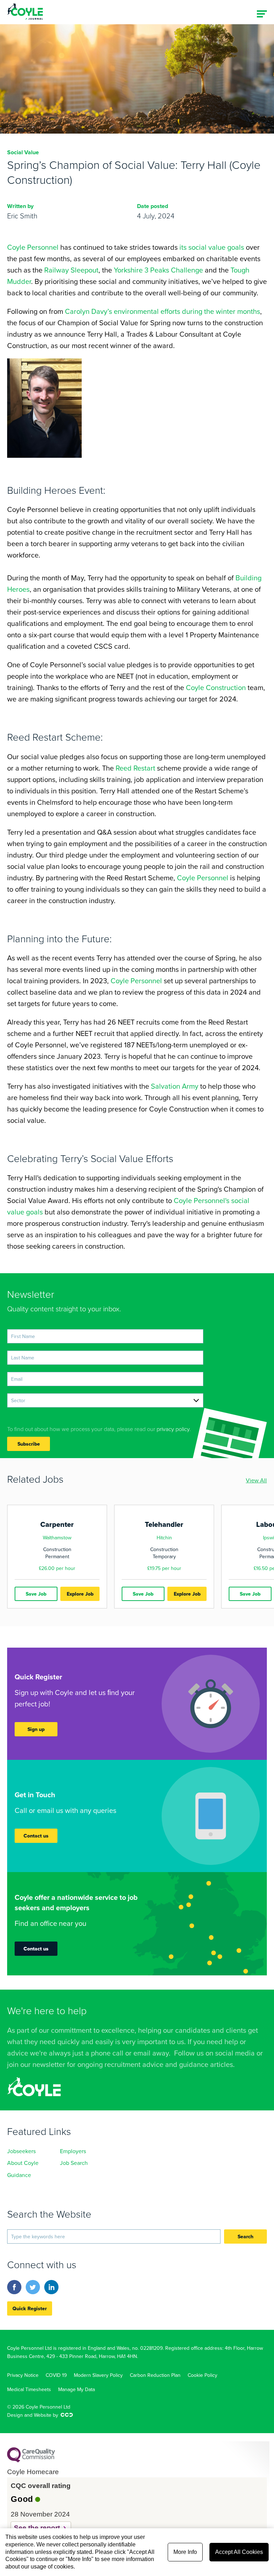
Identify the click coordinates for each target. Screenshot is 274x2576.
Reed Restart (135, 768)
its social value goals (212, 247)
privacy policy (173, 1429)
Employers (73, 2151)
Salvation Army (175, 1086)
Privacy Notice (23, 2375)
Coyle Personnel (33, 247)
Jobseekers (21, 2151)
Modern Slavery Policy (98, 2375)
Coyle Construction (216, 687)
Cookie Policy (202, 2375)
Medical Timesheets (29, 2389)
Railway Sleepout (71, 270)
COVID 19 (56, 2375)
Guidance (19, 2175)
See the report (37, 2528)
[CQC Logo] (31, 2461)
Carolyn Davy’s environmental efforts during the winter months (163, 311)
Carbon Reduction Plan (155, 2375)
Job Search (74, 2163)
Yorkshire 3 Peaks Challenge (158, 270)
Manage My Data (77, 2389)
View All (256, 1480)
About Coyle (23, 2163)
